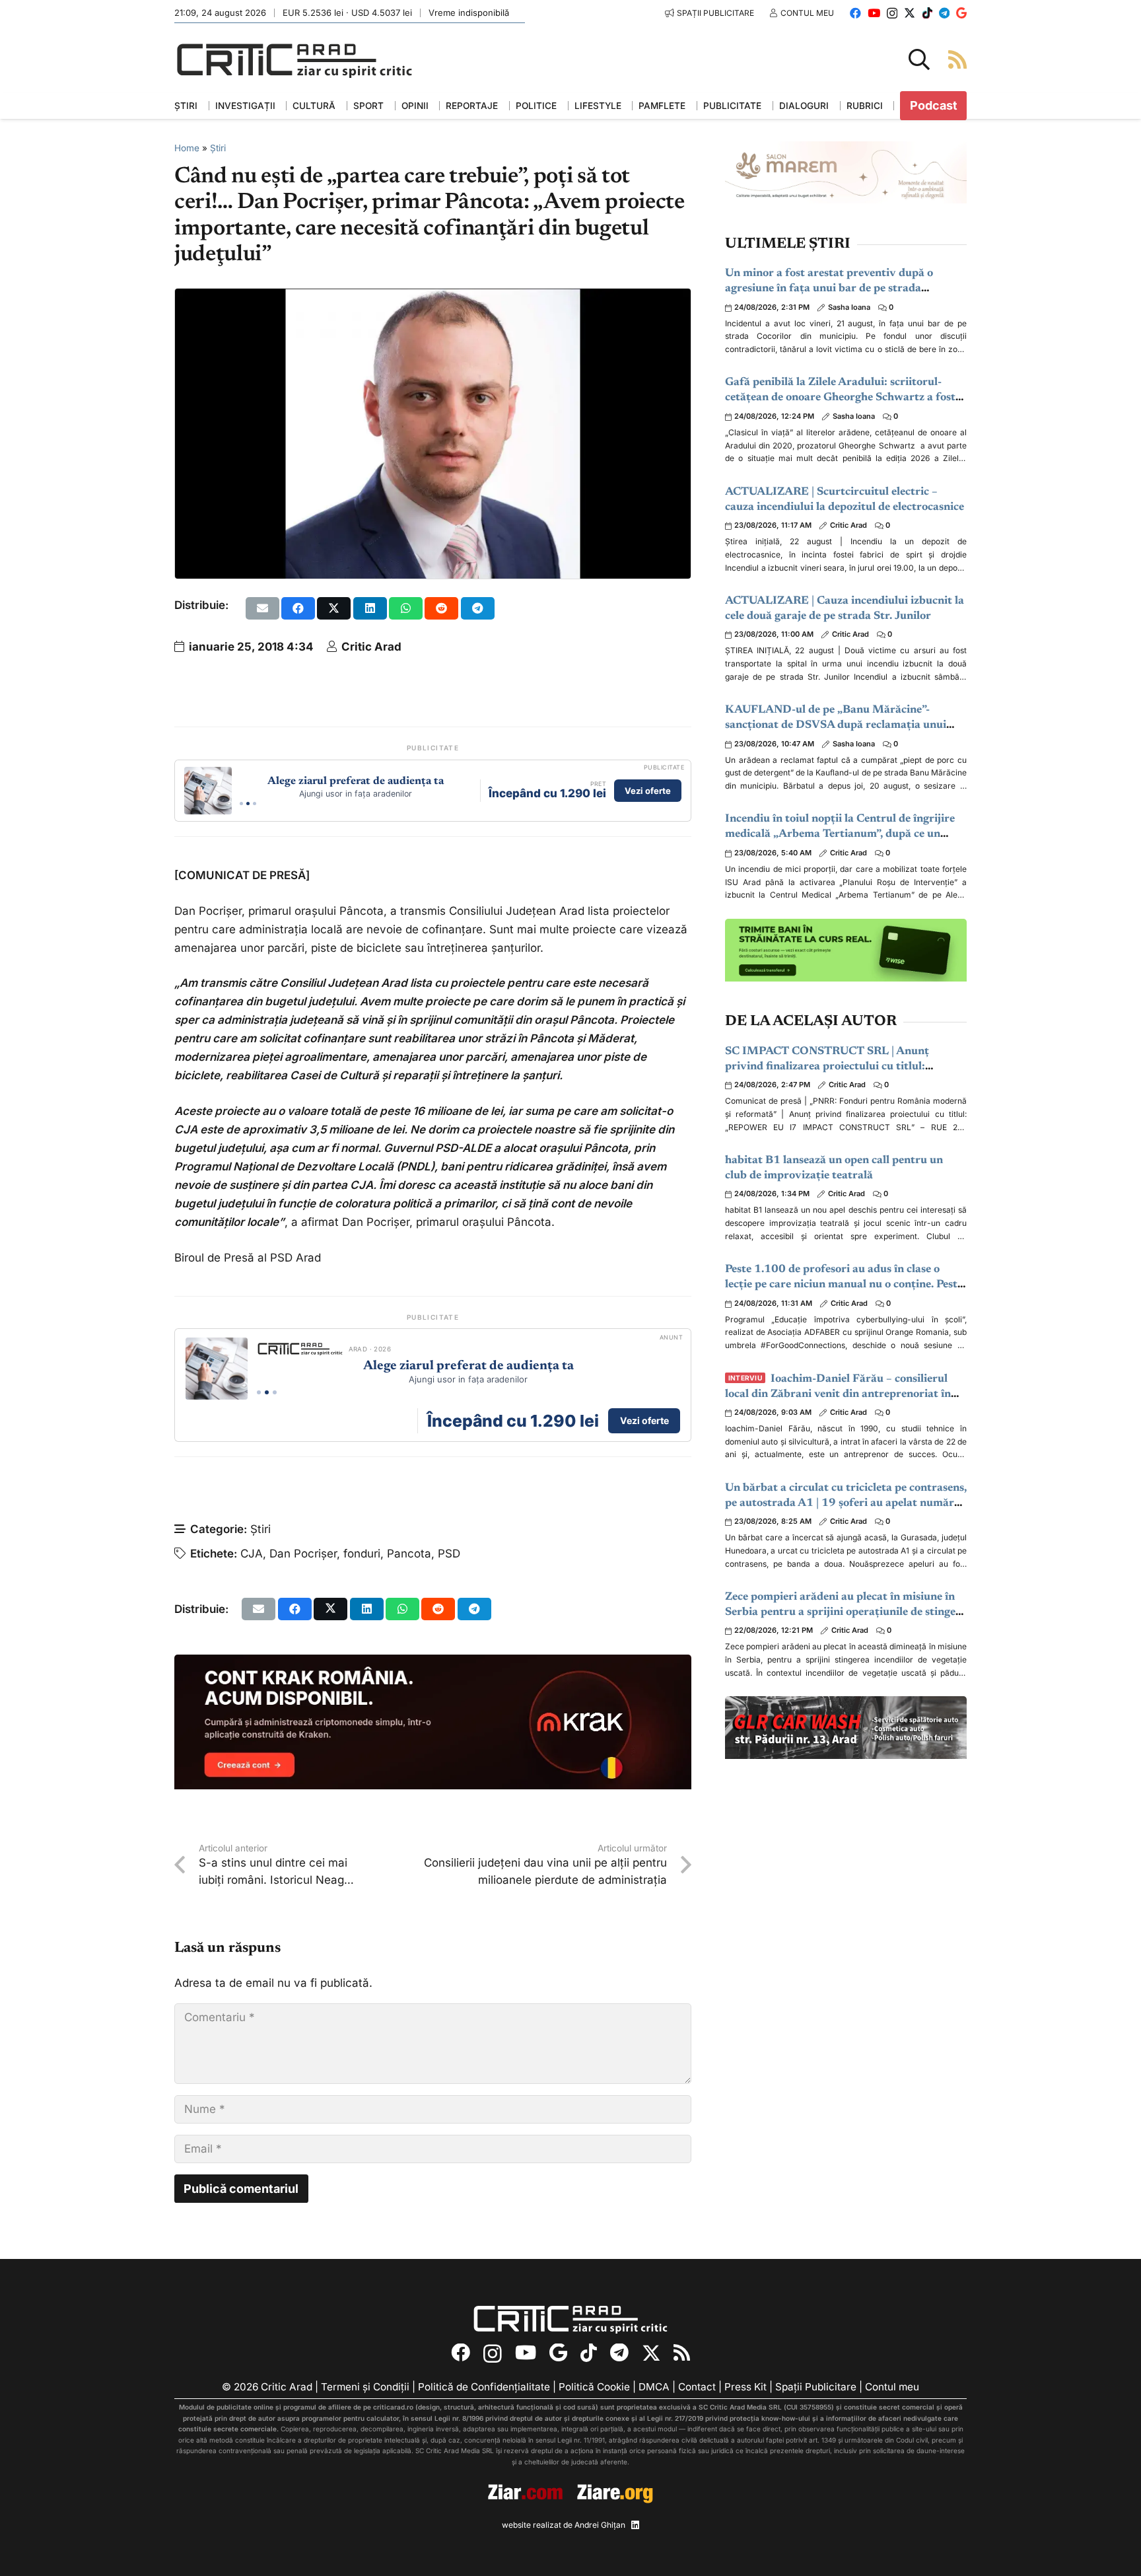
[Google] (961, 13)
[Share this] (298, 608)
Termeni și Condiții (365, 2387)
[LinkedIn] (635, 2525)
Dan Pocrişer (303, 1554)
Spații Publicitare (816, 2387)
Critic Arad (371, 647)
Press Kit (745, 2387)
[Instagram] (892, 14)
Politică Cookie (594, 2387)
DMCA (654, 2387)
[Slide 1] (241, 804)
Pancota (409, 1554)
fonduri (362, 1554)
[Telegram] (944, 13)
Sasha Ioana (849, 307)
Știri (218, 148)
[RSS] (682, 2353)
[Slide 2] (248, 804)
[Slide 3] (255, 804)
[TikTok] (927, 13)
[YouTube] (874, 13)
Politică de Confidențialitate (484, 2387)
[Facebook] (855, 13)
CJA (252, 1554)
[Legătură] (957, 59)
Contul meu (892, 2387)
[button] (919, 59)
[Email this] (262, 608)
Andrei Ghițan (600, 2525)
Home (187, 148)
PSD (449, 1554)
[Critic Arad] (294, 60)
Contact (697, 2387)
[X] (910, 13)
